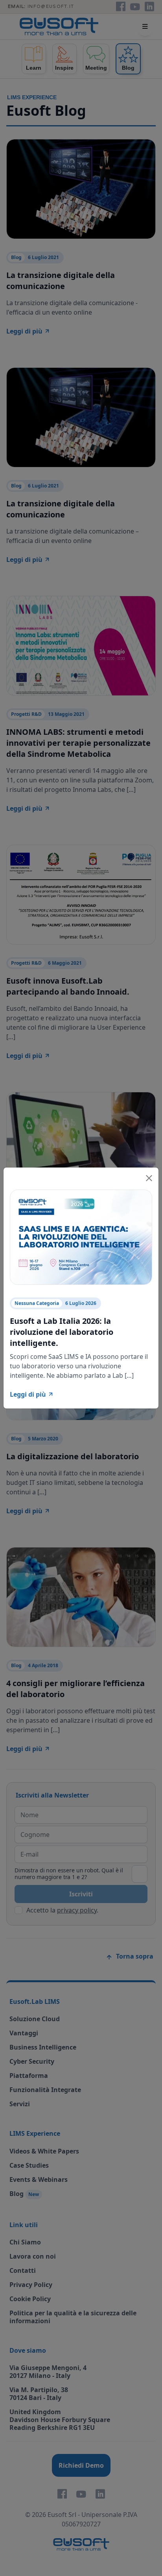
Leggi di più (28, 1394)
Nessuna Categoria (37, 1303)
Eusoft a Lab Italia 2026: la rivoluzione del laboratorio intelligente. (62, 1332)
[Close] (149, 1177)
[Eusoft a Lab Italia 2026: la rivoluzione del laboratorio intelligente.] (81, 1236)
